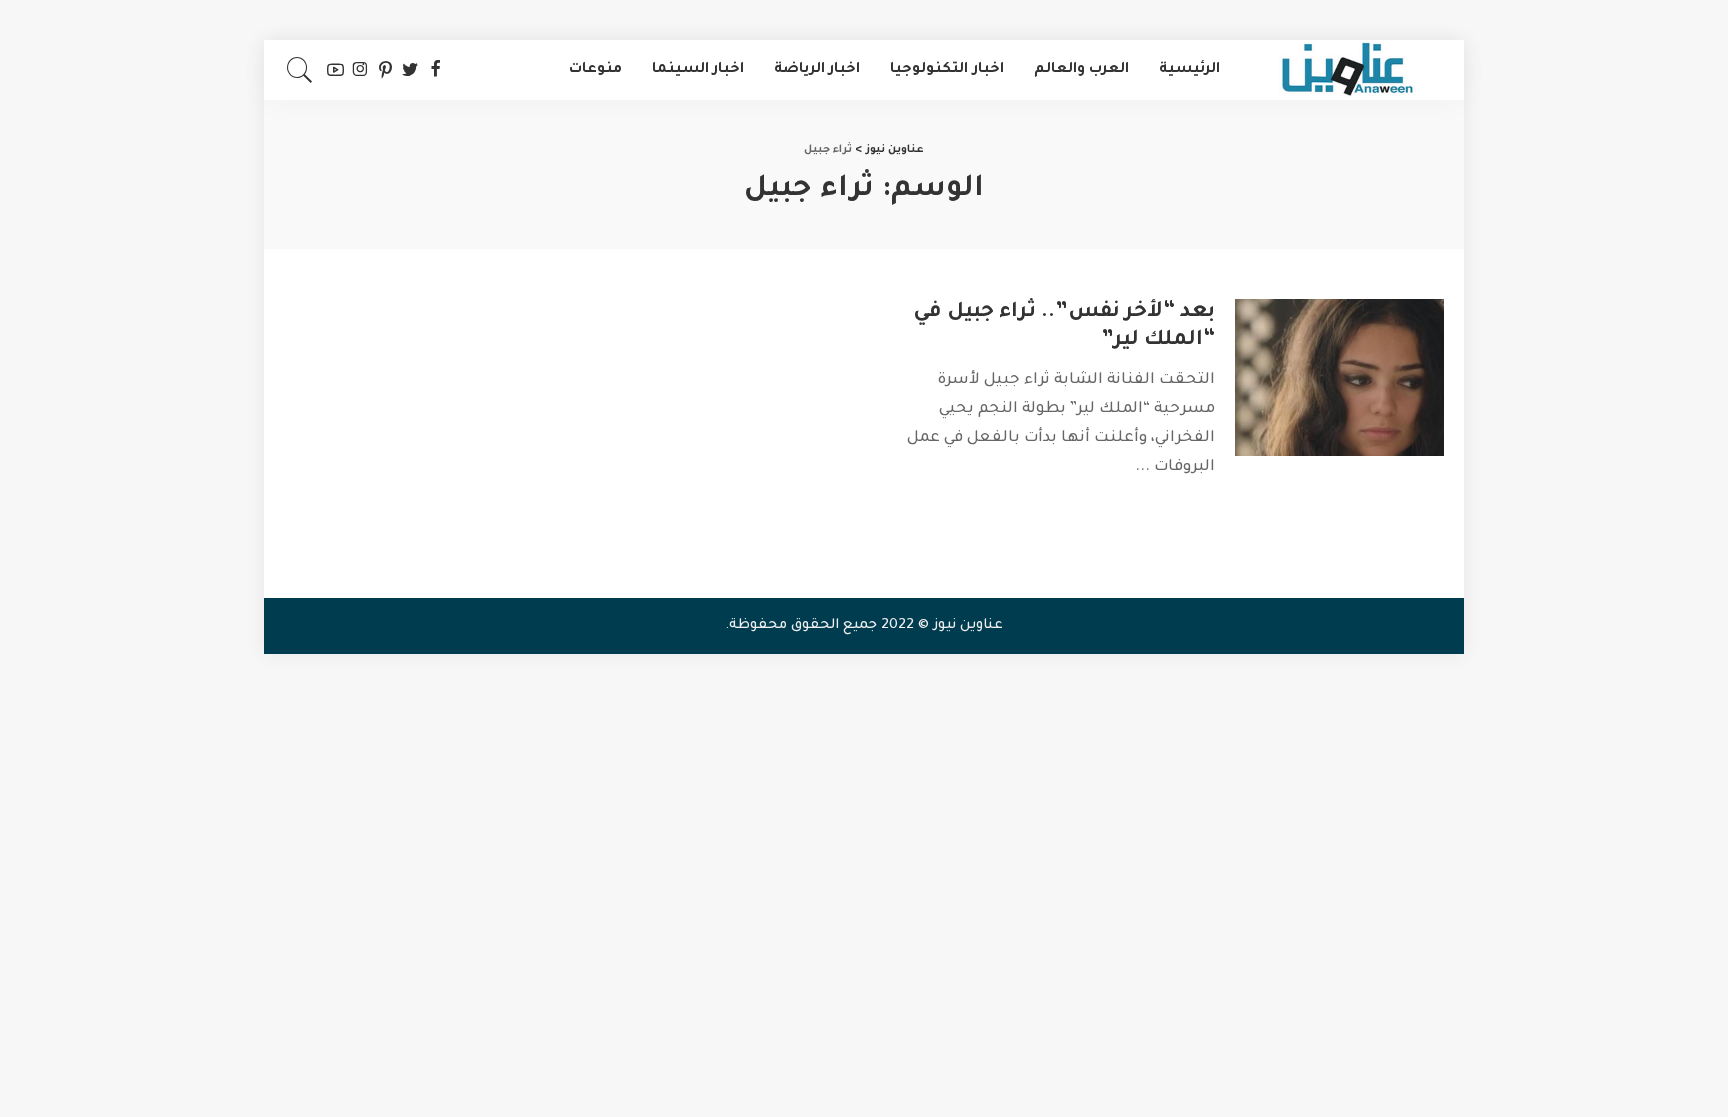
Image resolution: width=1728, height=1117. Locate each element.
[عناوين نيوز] (1347, 70)
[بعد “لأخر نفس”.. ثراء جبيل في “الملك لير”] (1339, 377)
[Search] (300, 70)
